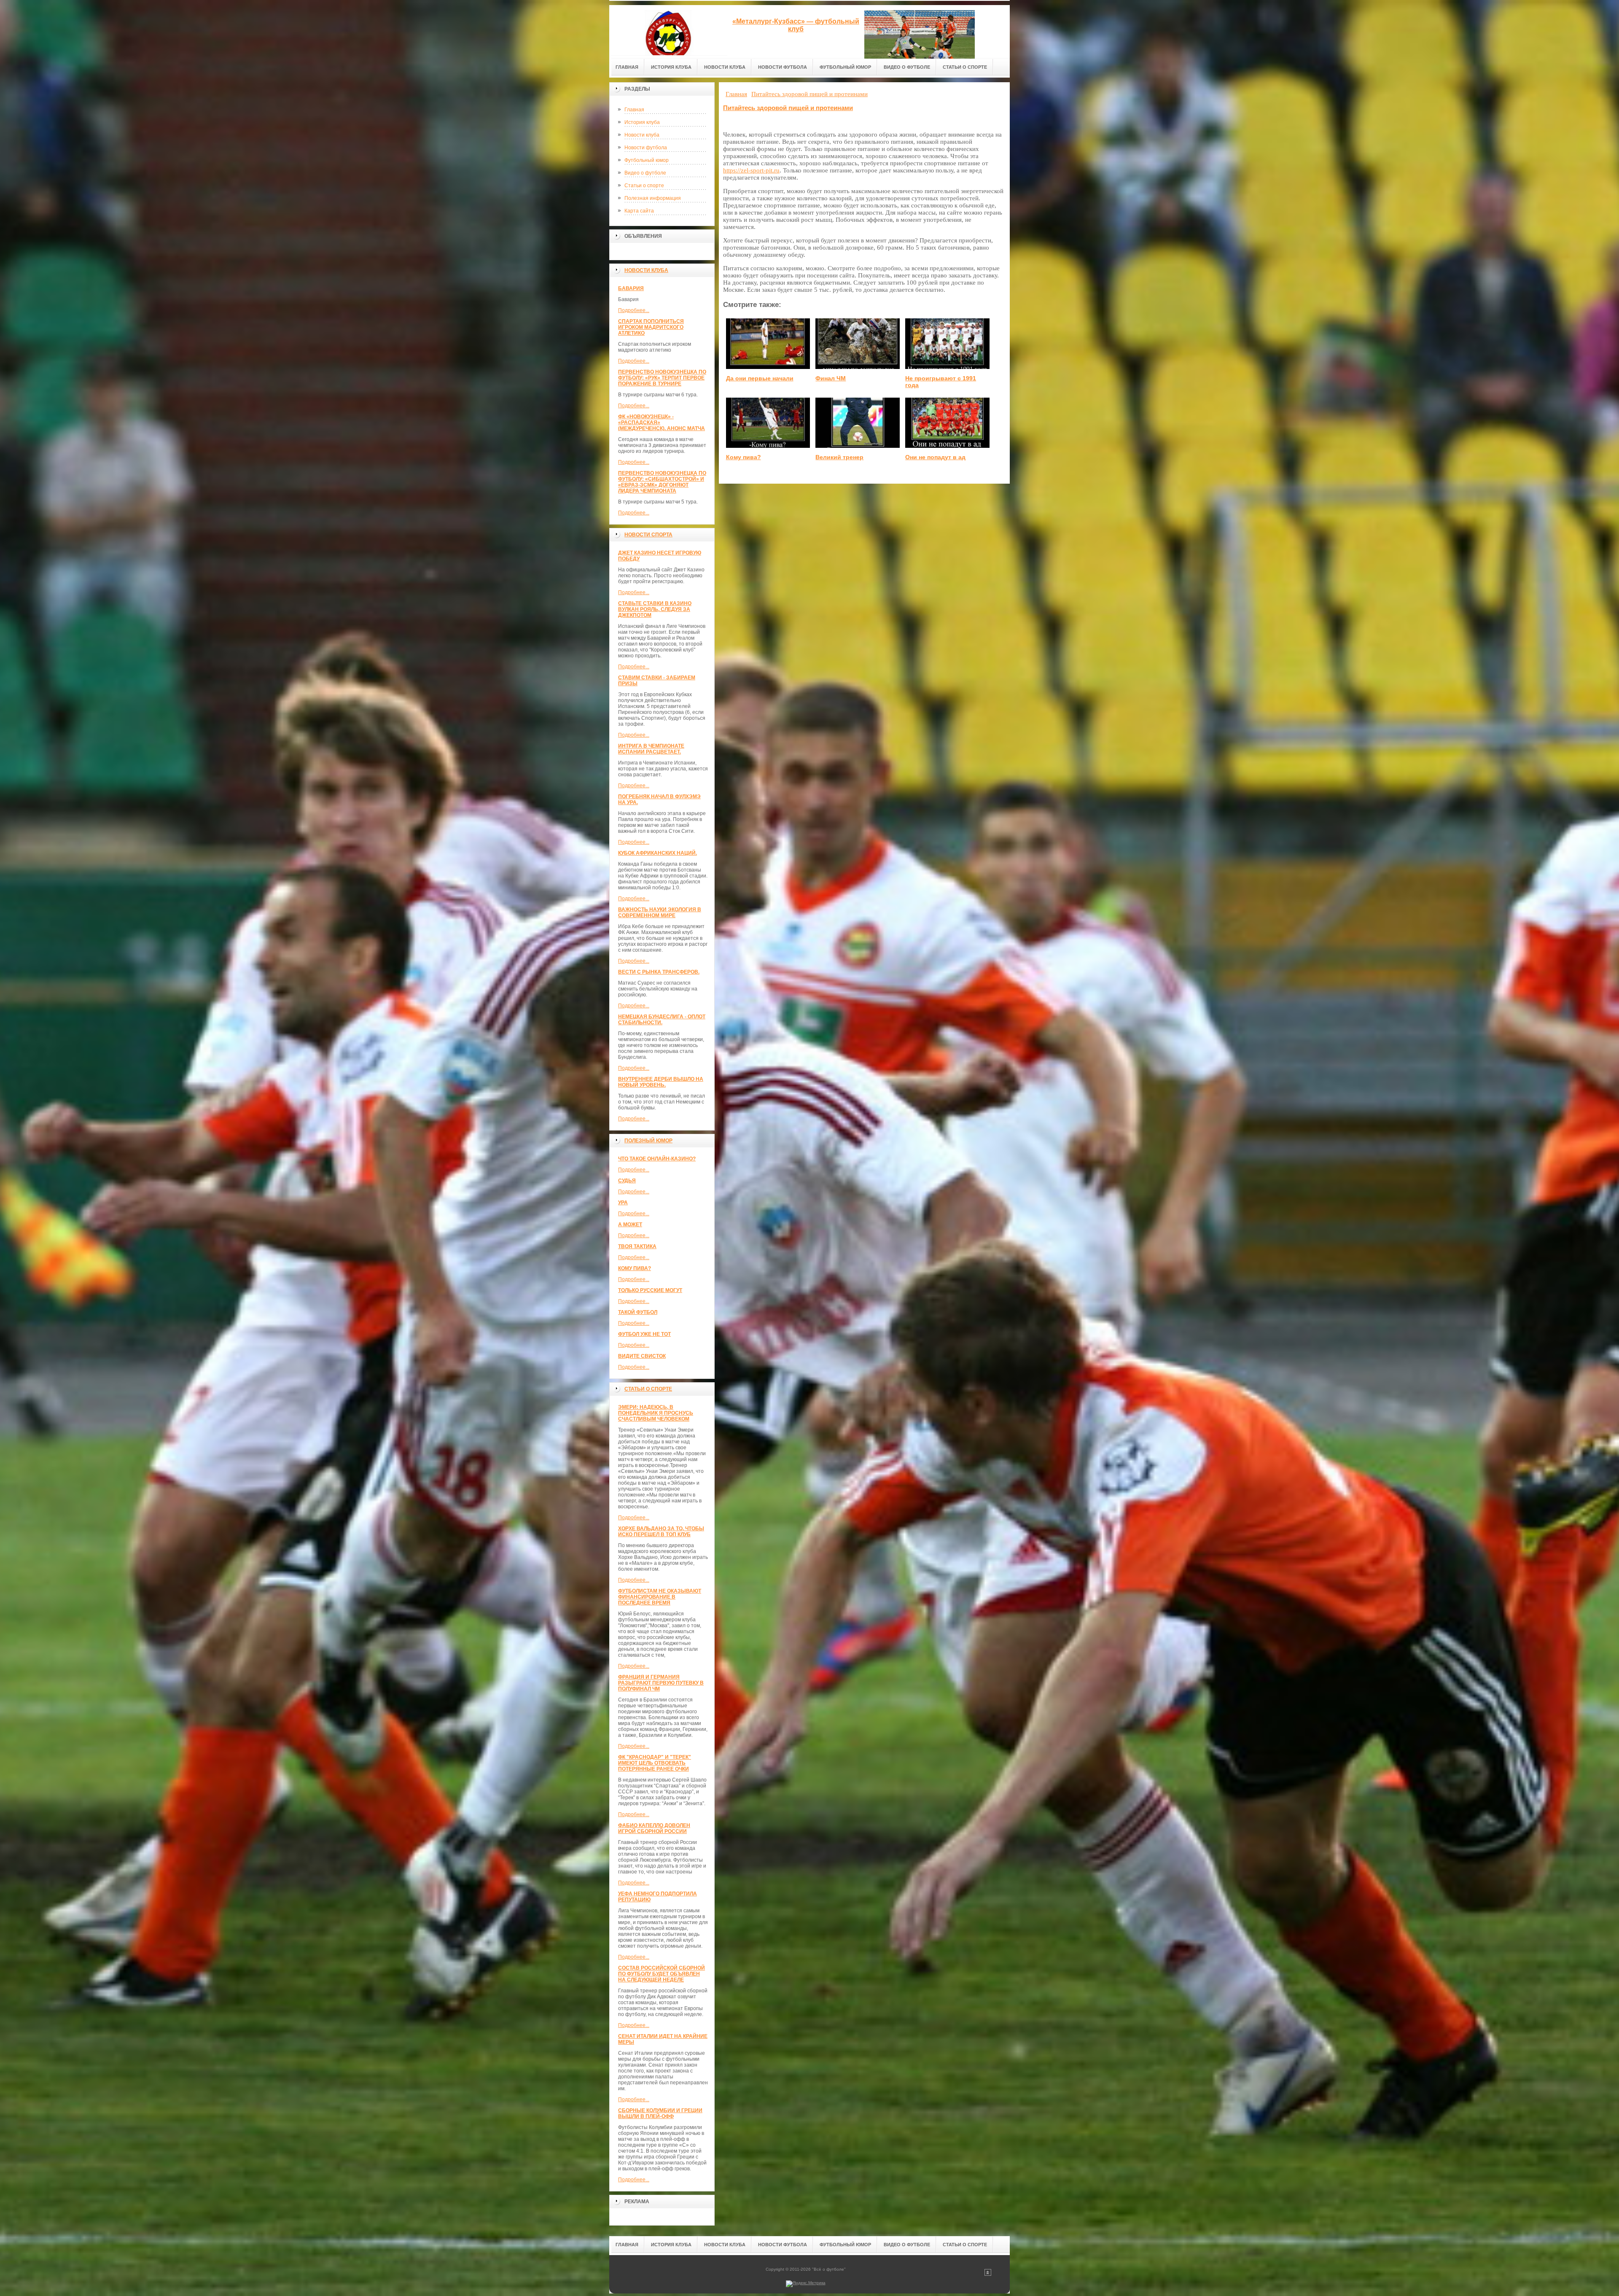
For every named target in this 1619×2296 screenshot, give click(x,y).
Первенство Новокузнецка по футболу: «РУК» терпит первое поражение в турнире (662, 378)
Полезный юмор (648, 1141)
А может (630, 1225)
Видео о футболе (645, 173)
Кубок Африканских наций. (658, 853)
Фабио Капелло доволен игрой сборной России (654, 1828)
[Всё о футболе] (668, 30)
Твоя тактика (637, 1246)
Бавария (631, 288)
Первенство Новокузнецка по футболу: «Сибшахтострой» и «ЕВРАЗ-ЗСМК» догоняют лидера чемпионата (662, 482)
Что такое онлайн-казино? (657, 1159)
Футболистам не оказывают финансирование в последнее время (660, 1597)
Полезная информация (653, 198)
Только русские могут (650, 1290)
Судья (627, 1181)
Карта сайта (639, 211)
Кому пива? (635, 1268)
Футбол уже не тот (644, 1334)
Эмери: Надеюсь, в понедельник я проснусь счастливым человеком (656, 1413)
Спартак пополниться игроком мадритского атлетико (651, 327)
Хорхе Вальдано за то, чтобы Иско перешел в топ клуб (661, 1532)
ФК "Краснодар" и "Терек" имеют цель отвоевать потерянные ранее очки (655, 1763)
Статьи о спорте (644, 186)
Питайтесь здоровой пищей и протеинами (788, 108)
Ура (623, 1203)
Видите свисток (642, 1356)
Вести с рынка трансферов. (659, 972)
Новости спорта (648, 535)
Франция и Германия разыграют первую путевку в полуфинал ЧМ (661, 1683)
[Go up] (988, 2274)
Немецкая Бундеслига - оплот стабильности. (662, 1020)
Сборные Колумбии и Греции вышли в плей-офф (660, 2113)
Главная (634, 110)
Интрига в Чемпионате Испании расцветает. (651, 749)
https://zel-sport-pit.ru (751, 170)
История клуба (642, 122)
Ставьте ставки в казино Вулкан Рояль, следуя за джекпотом (655, 609)
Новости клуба (642, 135)
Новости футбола (646, 148)
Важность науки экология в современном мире (660, 912)
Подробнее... (634, 310)
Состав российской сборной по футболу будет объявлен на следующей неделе (662, 1974)
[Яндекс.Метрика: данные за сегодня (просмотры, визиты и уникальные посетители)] (806, 2284)
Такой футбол (638, 1312)
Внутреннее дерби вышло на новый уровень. (661, 1082)
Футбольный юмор (647, 160)
